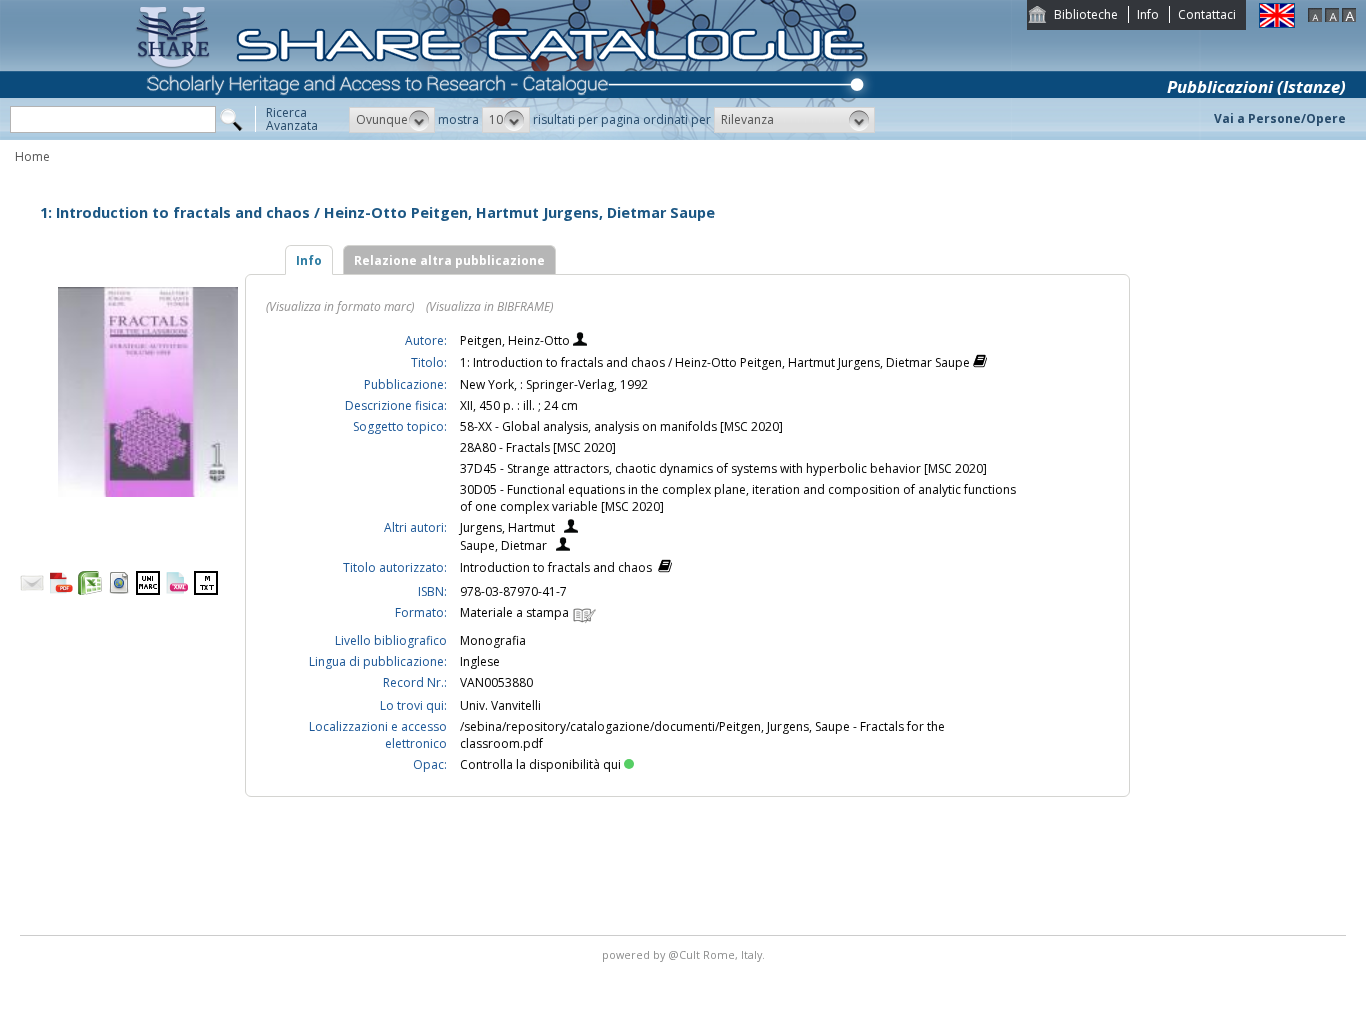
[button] (392, 120)
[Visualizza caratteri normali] (1332, 17)
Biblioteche (1086, 14)
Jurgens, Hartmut (507, 527)
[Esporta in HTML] (119, 590)
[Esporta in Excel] (90, 590)
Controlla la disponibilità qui (540, 764)
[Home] (506, 135)
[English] (1277, 23)
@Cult (685, 954)
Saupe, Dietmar (503, 545)
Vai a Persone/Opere (1280, 118)
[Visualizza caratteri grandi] (1349, 17)
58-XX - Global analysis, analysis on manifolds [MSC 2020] (621, 426)
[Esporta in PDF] (61, 590)
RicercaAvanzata (292, 119)
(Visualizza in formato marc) (340, 306)
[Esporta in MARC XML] (177, 590)
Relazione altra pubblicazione (449, 260)
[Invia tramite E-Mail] (32, 590)
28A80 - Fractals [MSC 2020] (538, 447)
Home (32, 156)
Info (1148, 14)
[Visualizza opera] (980, 363)
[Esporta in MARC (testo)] (206, 590)
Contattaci (1207, 14)
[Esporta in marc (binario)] (148, 590)
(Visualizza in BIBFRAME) (489, 306)
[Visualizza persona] (580, 341)
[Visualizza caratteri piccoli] (1315, 17)
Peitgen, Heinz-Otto (516, 340)
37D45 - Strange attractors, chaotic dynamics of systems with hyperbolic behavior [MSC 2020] (723, 468)
